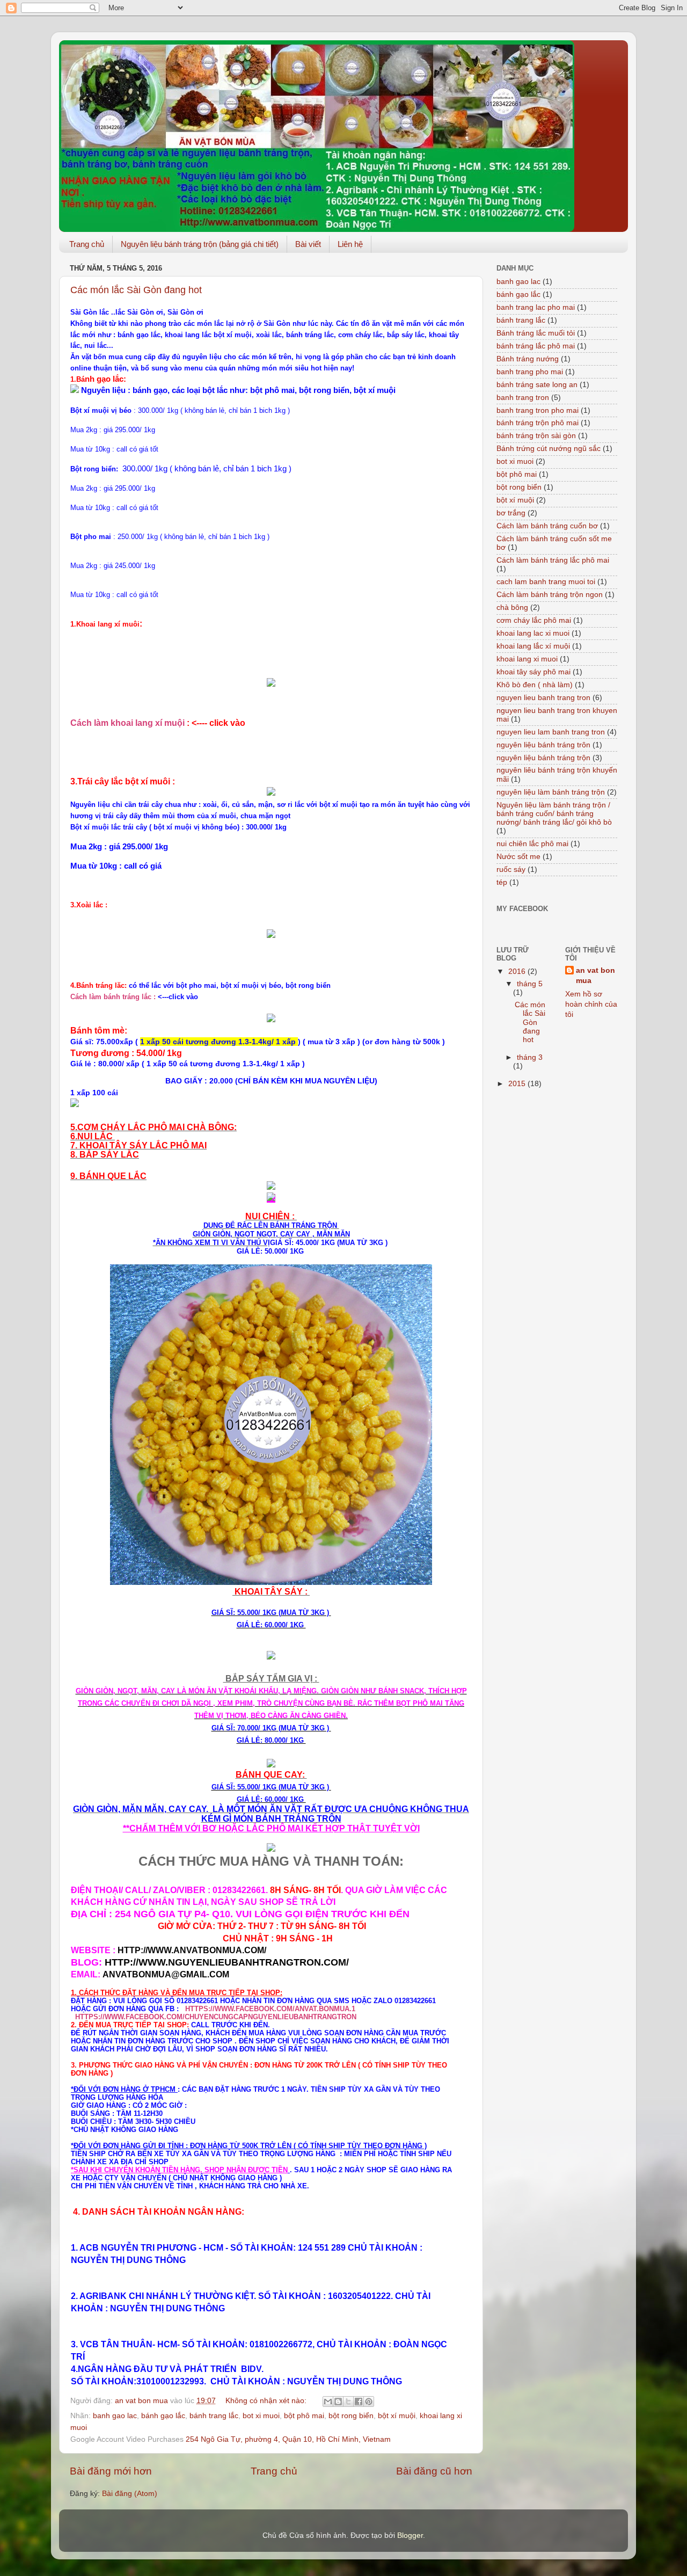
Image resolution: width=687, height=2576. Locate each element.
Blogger (410, 2535)
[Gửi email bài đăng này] (328, 2402)
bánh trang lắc (214, 2416)
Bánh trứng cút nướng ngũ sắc (549, 449)
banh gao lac (115, 2416)
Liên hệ (350, 244)
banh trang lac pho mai (536, 307)
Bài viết (308, 244)
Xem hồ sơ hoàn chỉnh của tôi (591, 1004)
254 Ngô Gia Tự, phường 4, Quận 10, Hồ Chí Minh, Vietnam (288, 2439)
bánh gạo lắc (163, 2416)
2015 (518, 1084)
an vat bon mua (595, 976)
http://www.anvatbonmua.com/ (191, 1950)
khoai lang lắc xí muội (533, 646)
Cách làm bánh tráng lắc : (114, 997)
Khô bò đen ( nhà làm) (535, 685)
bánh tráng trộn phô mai (538, 423)
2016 (518, 972)
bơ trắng (511, 513)
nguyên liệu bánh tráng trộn (543, 758)
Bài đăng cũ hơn (434, 2471)
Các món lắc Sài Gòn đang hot (136, 290)
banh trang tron (523, 398)
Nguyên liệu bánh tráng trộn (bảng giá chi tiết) (200, 244)
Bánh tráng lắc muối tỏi (536, 333)
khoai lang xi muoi (527, 659)
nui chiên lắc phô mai (532, 844)
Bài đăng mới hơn (111, 2471)
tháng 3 (530, 1057)
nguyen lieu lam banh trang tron (551, 732)
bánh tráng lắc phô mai (536, 346)
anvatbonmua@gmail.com (166, 1974)
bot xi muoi (261, 2416)
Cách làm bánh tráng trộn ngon (550, 595)
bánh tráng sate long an (537, 385)
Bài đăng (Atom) (130, 2494)
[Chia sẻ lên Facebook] (359, 2402)
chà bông (512, 607)
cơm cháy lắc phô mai (534, 620)
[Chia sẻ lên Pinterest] (369, 2402)
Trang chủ (87, 244)
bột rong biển (351, 2416)
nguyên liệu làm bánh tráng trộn (551, 792)
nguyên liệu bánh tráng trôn (543, 745)
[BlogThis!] (338, 2402)
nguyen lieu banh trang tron (543, 698)
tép (502, 882)
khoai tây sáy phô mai (533, 672)
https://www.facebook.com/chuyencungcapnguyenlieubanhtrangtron (216, 2017)
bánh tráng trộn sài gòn (536, 436)
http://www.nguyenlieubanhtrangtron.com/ (225, 1962)
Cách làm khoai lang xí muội (127, 723)
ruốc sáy (511, 869)
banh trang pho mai (530, 372)
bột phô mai (304, 2416)
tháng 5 (530, 984)
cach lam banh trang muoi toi (546, 582)
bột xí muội (397, 2416)
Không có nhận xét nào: (267, 2401)
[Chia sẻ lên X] (348, 2402)
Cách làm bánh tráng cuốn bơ (547, 526)
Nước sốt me (518, 857)
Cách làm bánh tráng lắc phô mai (553, 560)
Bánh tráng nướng (528, 359)
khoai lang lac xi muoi (533, 633)
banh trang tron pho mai (538, 410)
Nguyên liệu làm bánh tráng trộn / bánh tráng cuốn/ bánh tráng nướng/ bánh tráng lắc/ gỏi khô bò (554, 814)
